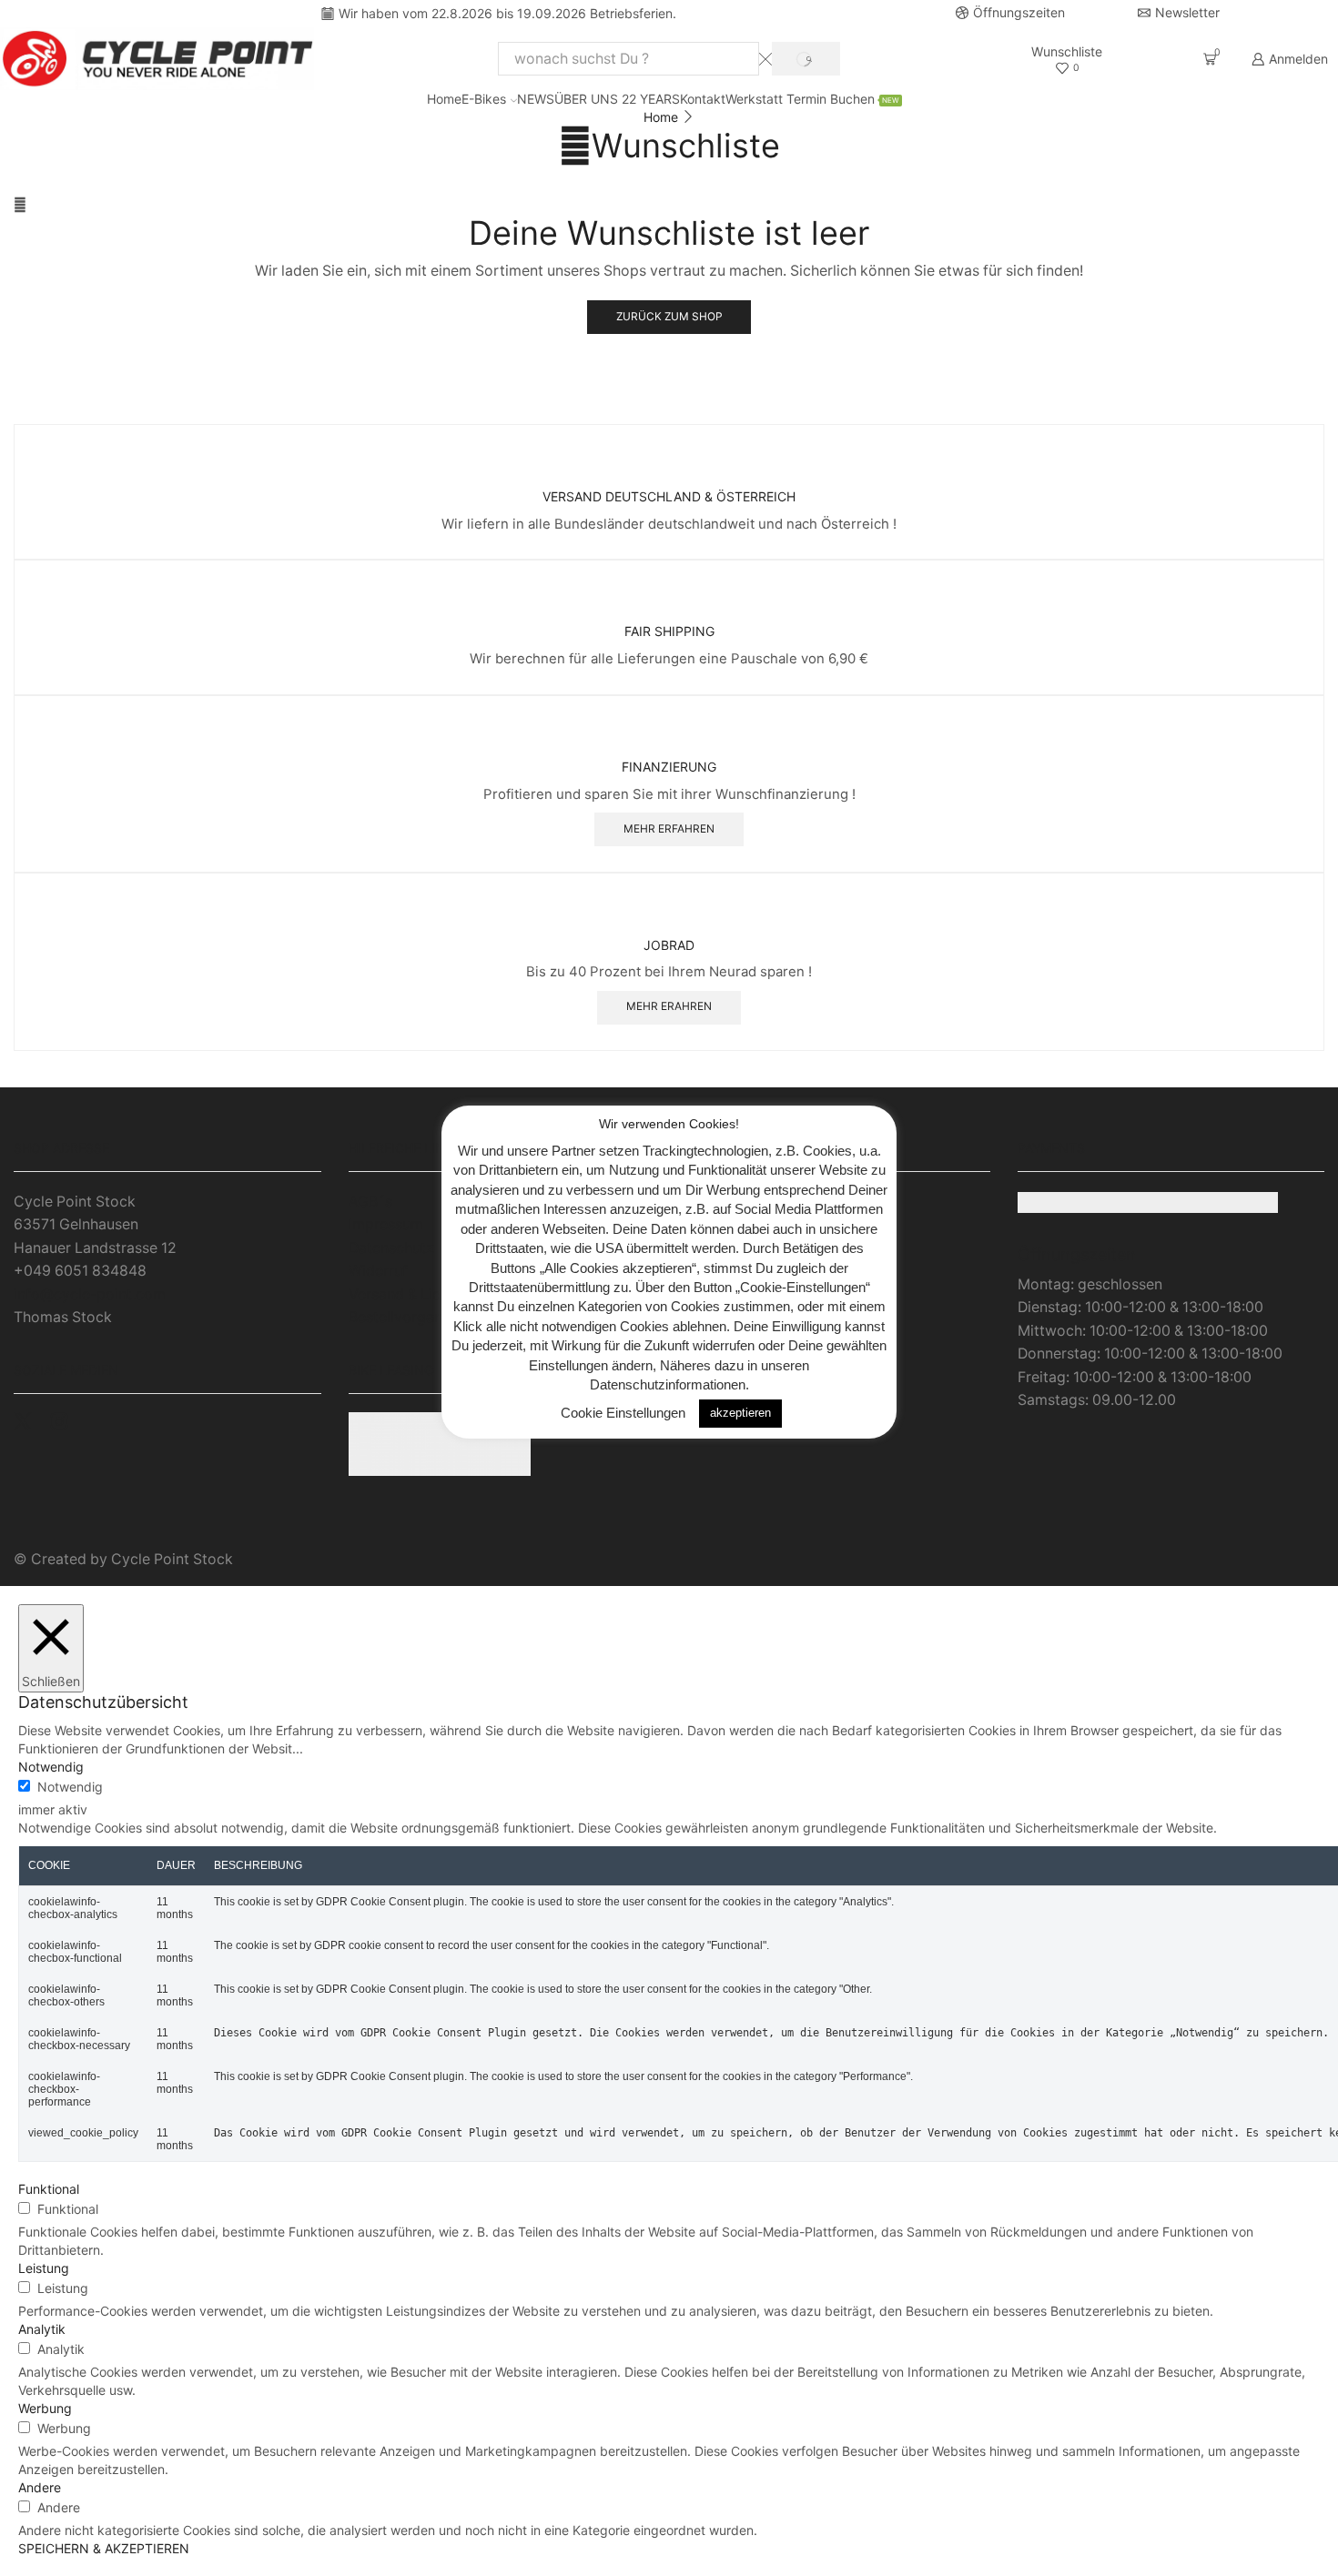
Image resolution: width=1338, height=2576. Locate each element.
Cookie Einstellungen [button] (623, 1412)
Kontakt (703, 99)
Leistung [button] (44, 2268)
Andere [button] (40, 2487)
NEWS (536, 99)
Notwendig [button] (51, 1767)
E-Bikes (484, 99)
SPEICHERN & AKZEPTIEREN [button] (104, 2548)
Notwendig (70, 1787)
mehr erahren (669, 1006)
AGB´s (370, 1202)
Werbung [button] (45, 2408)
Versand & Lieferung (417, 1294)
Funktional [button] (49, 2189)
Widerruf (378, 1271)
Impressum (386, 1224)
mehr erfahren (669, 828)
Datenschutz (391, 1248)
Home (444, 99)
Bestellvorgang (400, 1317)
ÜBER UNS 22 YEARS (617, 99)
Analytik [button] (42, 2329)
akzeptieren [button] (740, 1413)
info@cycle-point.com (90, 1294)
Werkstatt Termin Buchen (812, 99)
